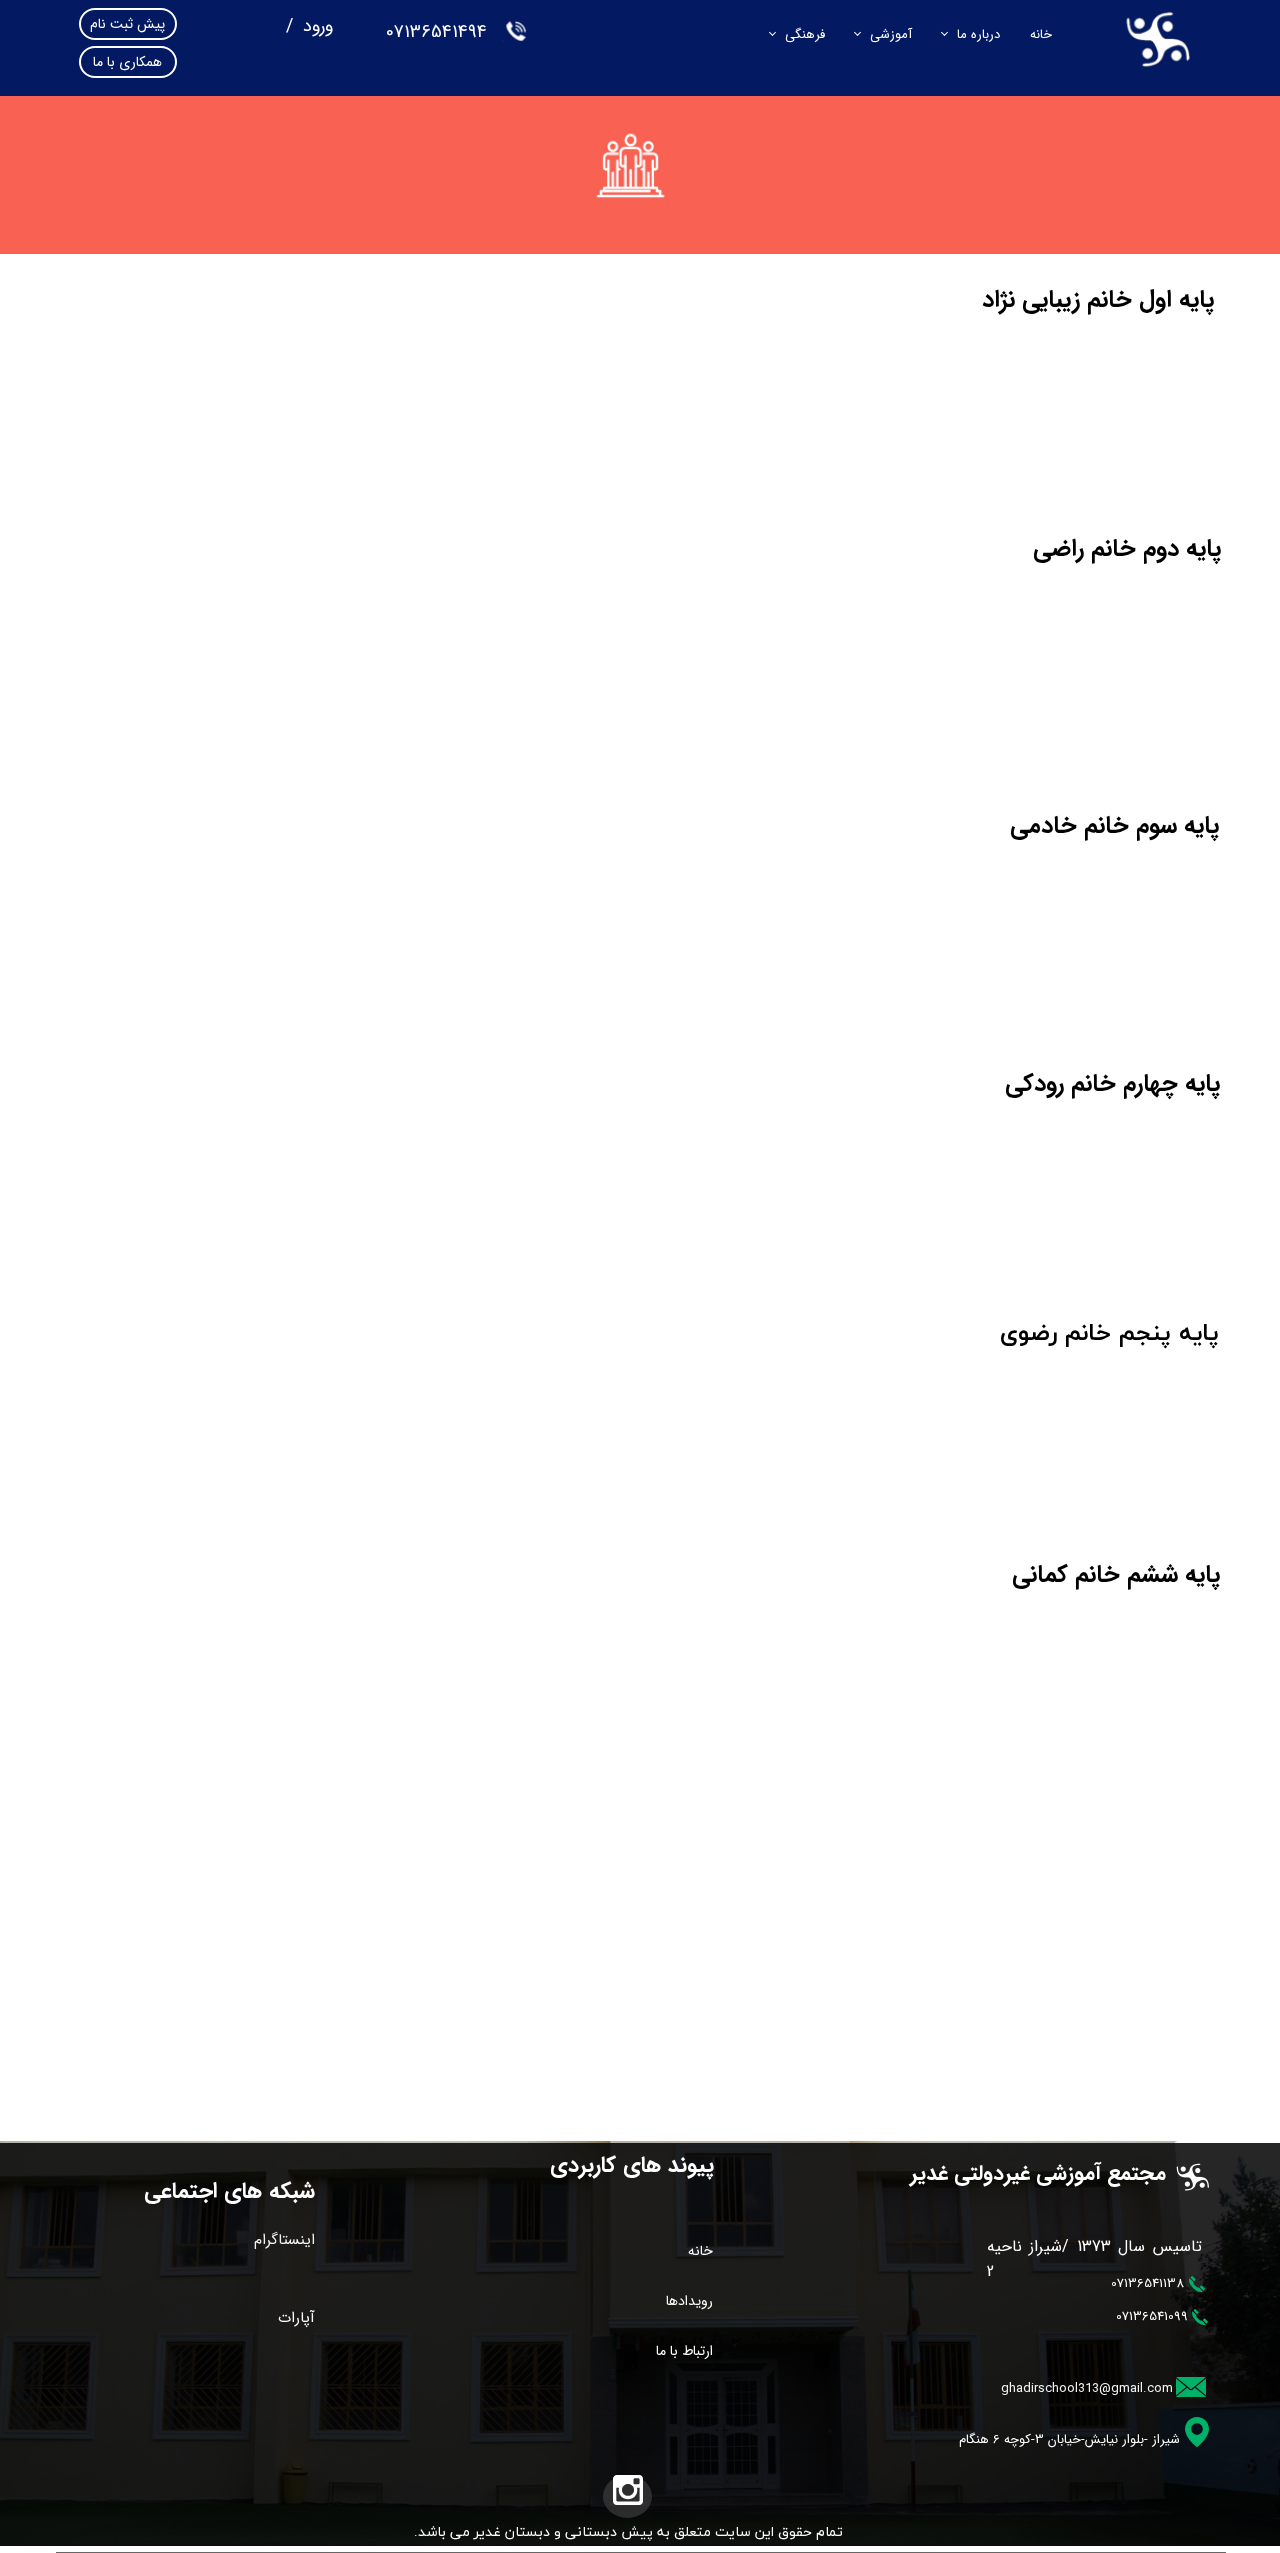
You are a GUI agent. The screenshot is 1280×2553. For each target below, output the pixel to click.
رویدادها (689, 2301)
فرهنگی (805, 34)
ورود (315, 26)
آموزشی (891, 34)
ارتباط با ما (684, 2351)
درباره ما (978, 34)
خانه (1041, 34)
